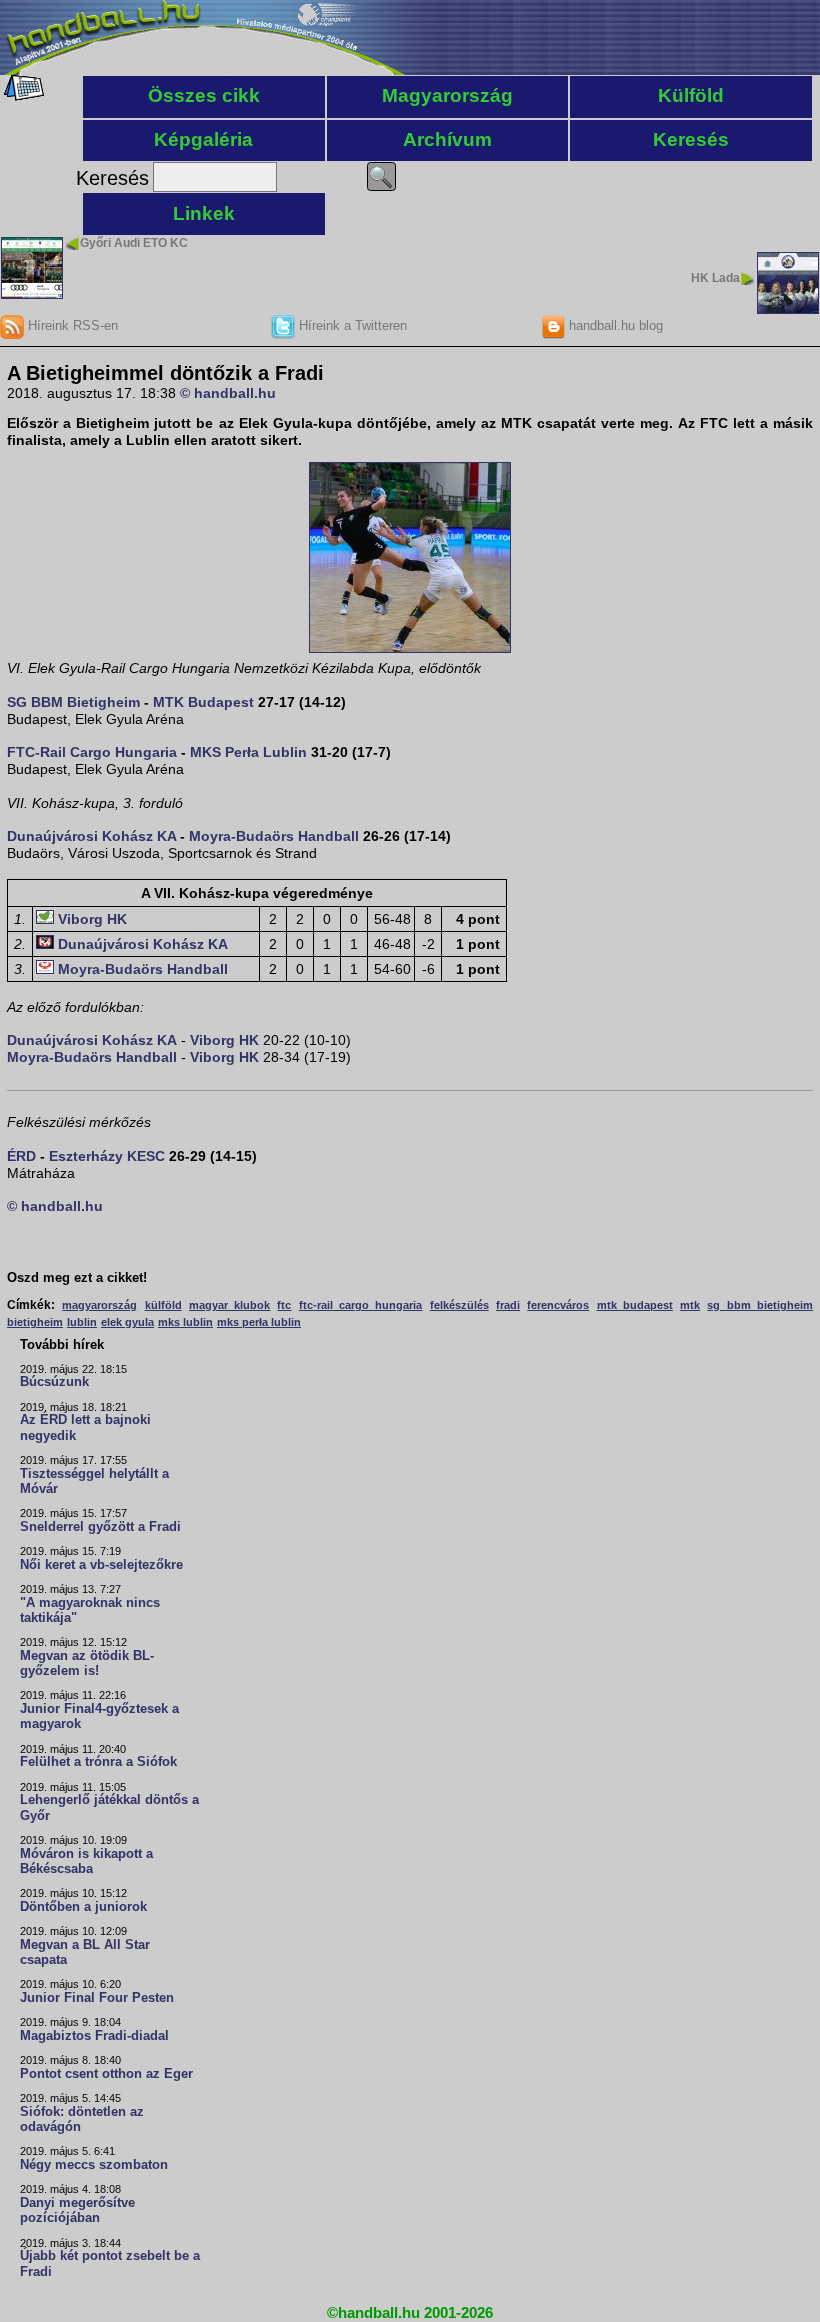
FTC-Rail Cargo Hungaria (92, 752)
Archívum (447, 139)
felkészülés (459, 1305)
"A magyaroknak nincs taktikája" (90, 1610)
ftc (284, 1305)
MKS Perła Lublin (248, 752)
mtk (690, 1305)
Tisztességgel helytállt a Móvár (94, 1481)
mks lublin (185, 1322)
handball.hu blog (614, 325)
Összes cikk (204, 95)
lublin (82, 1322)
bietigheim (35, 1322)
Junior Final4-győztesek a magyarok (99, 1716)
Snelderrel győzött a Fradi (100, 1527)
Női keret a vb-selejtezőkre (101, 1565)
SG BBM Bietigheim (73, 702)
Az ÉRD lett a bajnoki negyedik (85, 1427)
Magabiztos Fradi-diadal (94, 2036)
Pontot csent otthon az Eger (106, 2074)
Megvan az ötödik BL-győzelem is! (87, 1663)
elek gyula (127, 1322)
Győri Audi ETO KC (134, 243)
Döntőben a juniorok (83, 1907)
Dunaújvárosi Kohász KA (91, 836)
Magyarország (447, 95)
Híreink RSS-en (71, 325)
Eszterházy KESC (107, 1156)
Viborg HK (92, 919)
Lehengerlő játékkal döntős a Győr (109, 1807)
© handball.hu (228, 393)
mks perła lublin (259, 1322)
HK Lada (715, 278)
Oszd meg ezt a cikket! (77, 1278)
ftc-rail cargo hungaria (361, 1305)
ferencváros (558, 1305)
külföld (163, 1305)
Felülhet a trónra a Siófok (98, 1762)
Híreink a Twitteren (351, 325)
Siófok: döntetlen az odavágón (82, 2119)
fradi (508, 1305)
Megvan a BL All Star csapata (85, 1952)
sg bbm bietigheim (760, 1305)
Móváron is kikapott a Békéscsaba (86, 1861)
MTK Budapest (203, 702)
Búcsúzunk (54, 1382)
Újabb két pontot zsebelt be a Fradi (110, 2263)
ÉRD (21, 1156)
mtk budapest (635, 1305)
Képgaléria (203, 139)
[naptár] (22, 96)
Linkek (204, 213)
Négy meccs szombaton (94, 2165)
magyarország (99, 1305)
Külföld (691, 95)
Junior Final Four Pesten (97, 1998)
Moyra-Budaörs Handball (274, 836)
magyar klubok (229, 1305)
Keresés (691, 139)
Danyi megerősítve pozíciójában (77, 2210)
